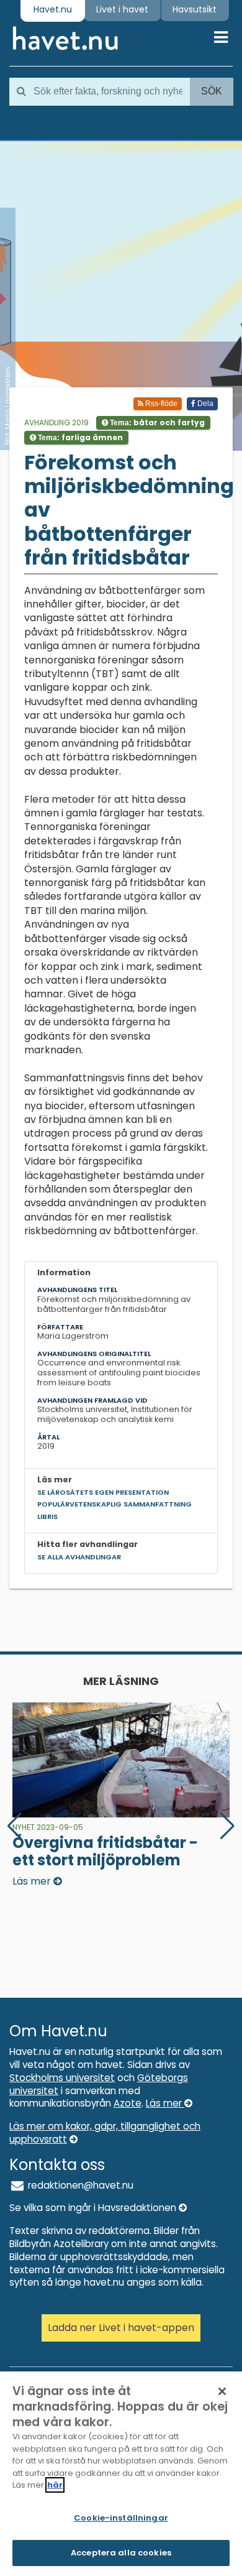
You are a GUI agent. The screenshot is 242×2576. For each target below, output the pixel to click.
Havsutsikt (195, 9)
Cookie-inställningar (121, 2518)
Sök (212, 91)
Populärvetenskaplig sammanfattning (114, 1504)
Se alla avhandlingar (79, 1557)
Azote (128, 2103)
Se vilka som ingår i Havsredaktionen (94, 2208)
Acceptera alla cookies (121, 2553)
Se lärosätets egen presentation (103, 1492)
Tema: (156, 422)
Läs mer (165, 2103)
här (55, 2485)
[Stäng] (222, 2391)
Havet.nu (53, 9)
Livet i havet (122, 9)
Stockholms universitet (62, 2078)
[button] (227, 1826)
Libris (47, 1517)
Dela (204, 404)
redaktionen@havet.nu (79, 2185)
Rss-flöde (160, 404)
